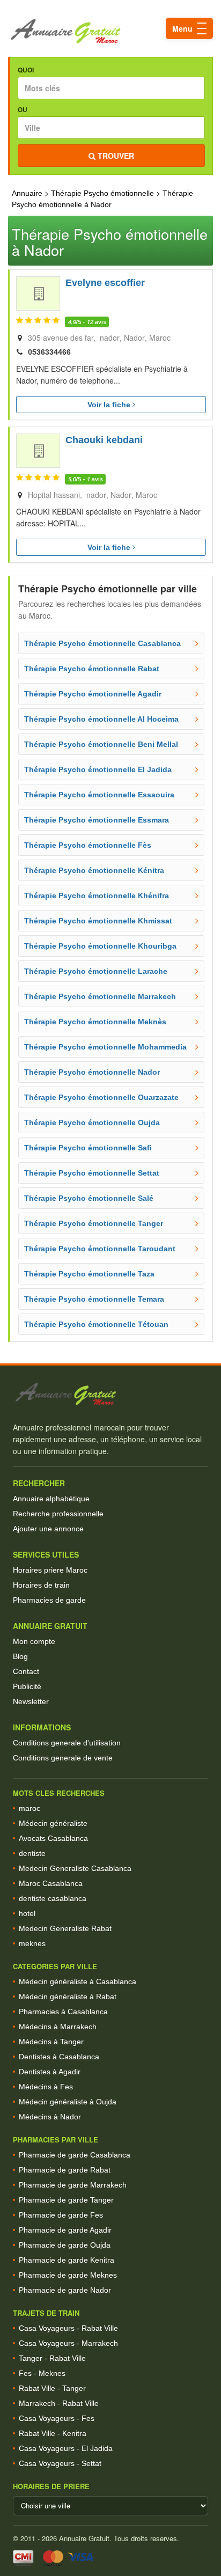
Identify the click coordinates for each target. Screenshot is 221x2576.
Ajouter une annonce (48, 1529)
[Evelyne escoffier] (38, 293)
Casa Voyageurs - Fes (57, 2418)
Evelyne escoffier (105, 283)
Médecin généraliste (53, 1823)
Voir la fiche (110, 405)
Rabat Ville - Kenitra (53, 2433)
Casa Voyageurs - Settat (60, 2463)
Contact (26, 1671)
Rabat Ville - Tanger (52, 2388)
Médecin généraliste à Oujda (68, 2102)
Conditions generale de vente (63, 1758)
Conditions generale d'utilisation (67, 1743)
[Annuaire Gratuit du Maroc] (110, 31)
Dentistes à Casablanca (59, 2057)
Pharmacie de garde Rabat (65, 2170)
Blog (20, 1656)
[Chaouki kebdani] (38, 451)
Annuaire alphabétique (51, 1499)
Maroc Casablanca (51, 1883)
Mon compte (34, 1641)
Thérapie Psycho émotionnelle (102, 193)
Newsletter (31, 1701)
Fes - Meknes (42, 2373)
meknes (32, 1943)
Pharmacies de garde (49, 1600)
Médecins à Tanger (51, 2042)
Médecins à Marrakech (58, 2027)
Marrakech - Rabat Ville (59, 2403)
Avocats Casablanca (53, 1838)
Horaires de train (41, 1585)
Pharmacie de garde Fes (61, 2215)
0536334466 (49, 352)
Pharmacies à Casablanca (63, 2012)
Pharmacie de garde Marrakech (73, 2185)
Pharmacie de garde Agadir (65, 2230)
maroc (30, 1808)
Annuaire (27, 193)
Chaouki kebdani (104, 440)
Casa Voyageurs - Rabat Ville (68, 2328)
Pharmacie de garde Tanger (66, 2200)
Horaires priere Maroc (50, 1570)
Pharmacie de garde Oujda (65, 2245)
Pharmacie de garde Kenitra (67, 2260)
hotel (27, 1913)
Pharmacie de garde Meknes (68, 2275)
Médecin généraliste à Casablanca (78, 1981)
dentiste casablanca (53, 1898)
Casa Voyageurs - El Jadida (66, 2448)
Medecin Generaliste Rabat (65, 1928)
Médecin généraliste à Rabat (68, 1997)
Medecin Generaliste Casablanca (75, 1868)
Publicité (27, 1686)
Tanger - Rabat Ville (52, 2358)
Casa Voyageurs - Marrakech (68, 2343)
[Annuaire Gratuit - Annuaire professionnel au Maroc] (110, 1394)
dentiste (32, 1853)
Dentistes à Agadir (50, 2072)
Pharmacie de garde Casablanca (75, 2155)
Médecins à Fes (46, 2087)
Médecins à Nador (50, 2117)
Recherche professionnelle (58, 1514)
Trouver (115, 156)
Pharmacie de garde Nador (65, 2290)
